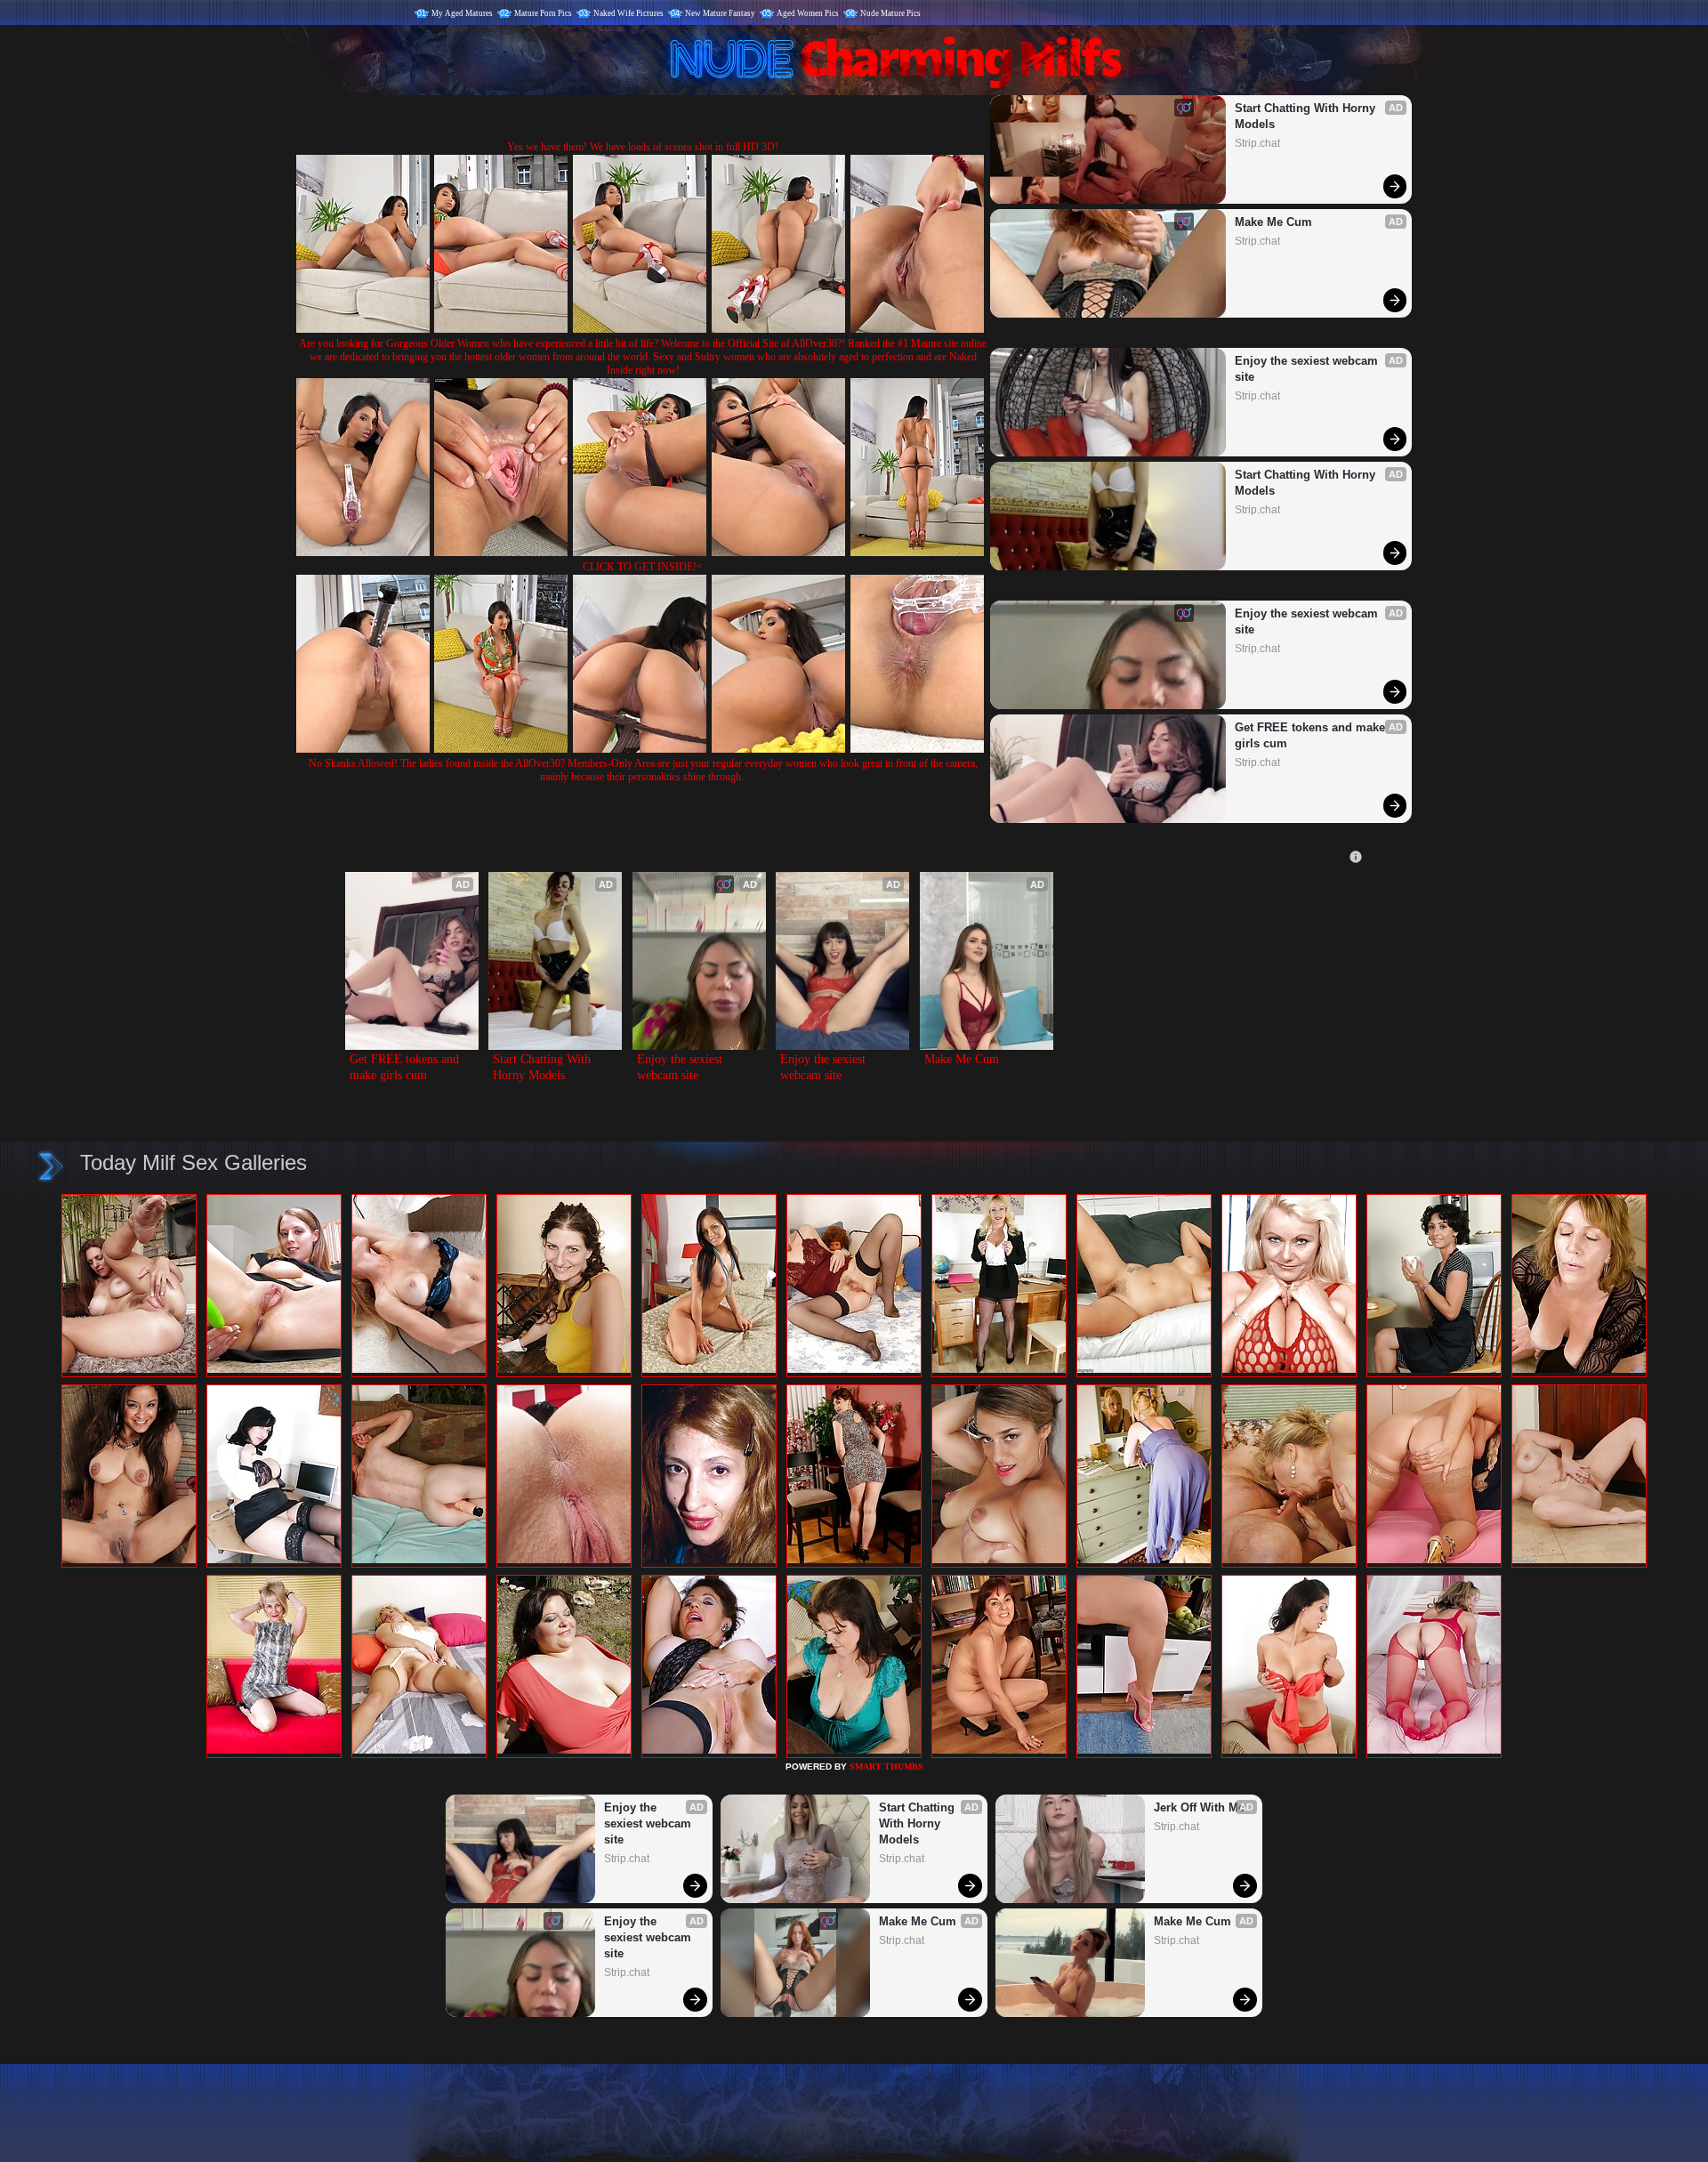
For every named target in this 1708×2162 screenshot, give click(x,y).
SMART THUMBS (886, 1767)
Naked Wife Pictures (628, 13)
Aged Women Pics (808, 13)
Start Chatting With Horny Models (1307, 116)
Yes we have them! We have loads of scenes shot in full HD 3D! (643, 147)
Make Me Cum (1273, 222)
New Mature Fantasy (720, 13)
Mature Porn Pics (543, 13)
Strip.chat (1257, 143)
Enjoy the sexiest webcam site (1308, 369)
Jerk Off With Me (1199, 1807)
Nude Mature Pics (890, 13)
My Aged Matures (462, 13)
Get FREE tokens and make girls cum (1312, 735)
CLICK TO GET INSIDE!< (643, 567)
